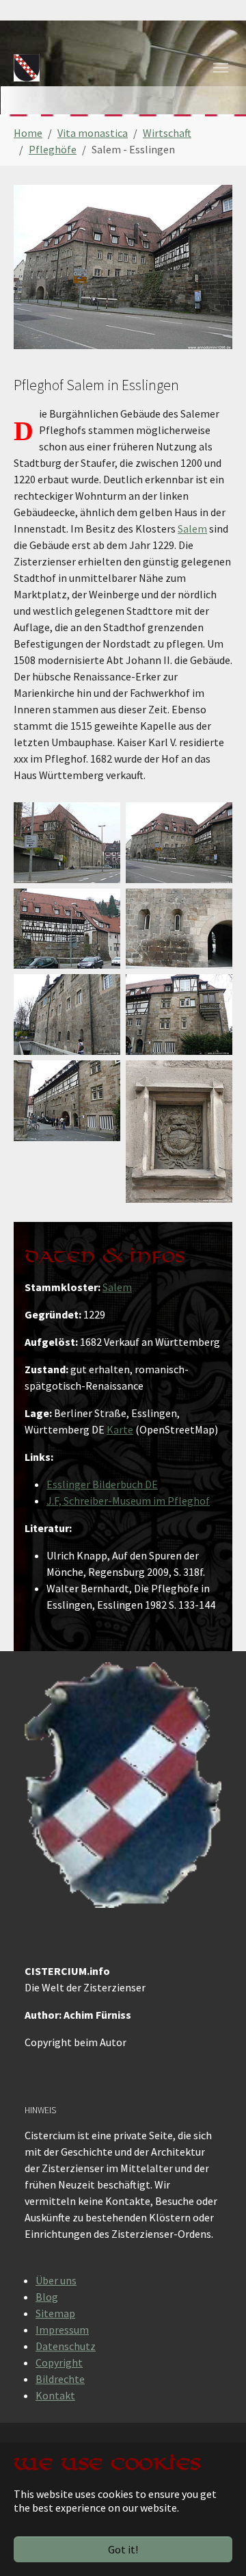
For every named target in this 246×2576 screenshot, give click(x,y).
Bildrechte (60, 2379)
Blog (47, 2297)
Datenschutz (66, 2346)
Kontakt (55, 2395)
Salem (192, 528)
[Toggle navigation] (221, 68)
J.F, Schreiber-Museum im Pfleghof (128, 1501)
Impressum (62, 2330)
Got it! (123, 2549)
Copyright (59, 2362)
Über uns (56, 2280)
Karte (120, 1429)
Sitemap (55, 2313)
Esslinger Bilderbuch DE (102, 1484)
